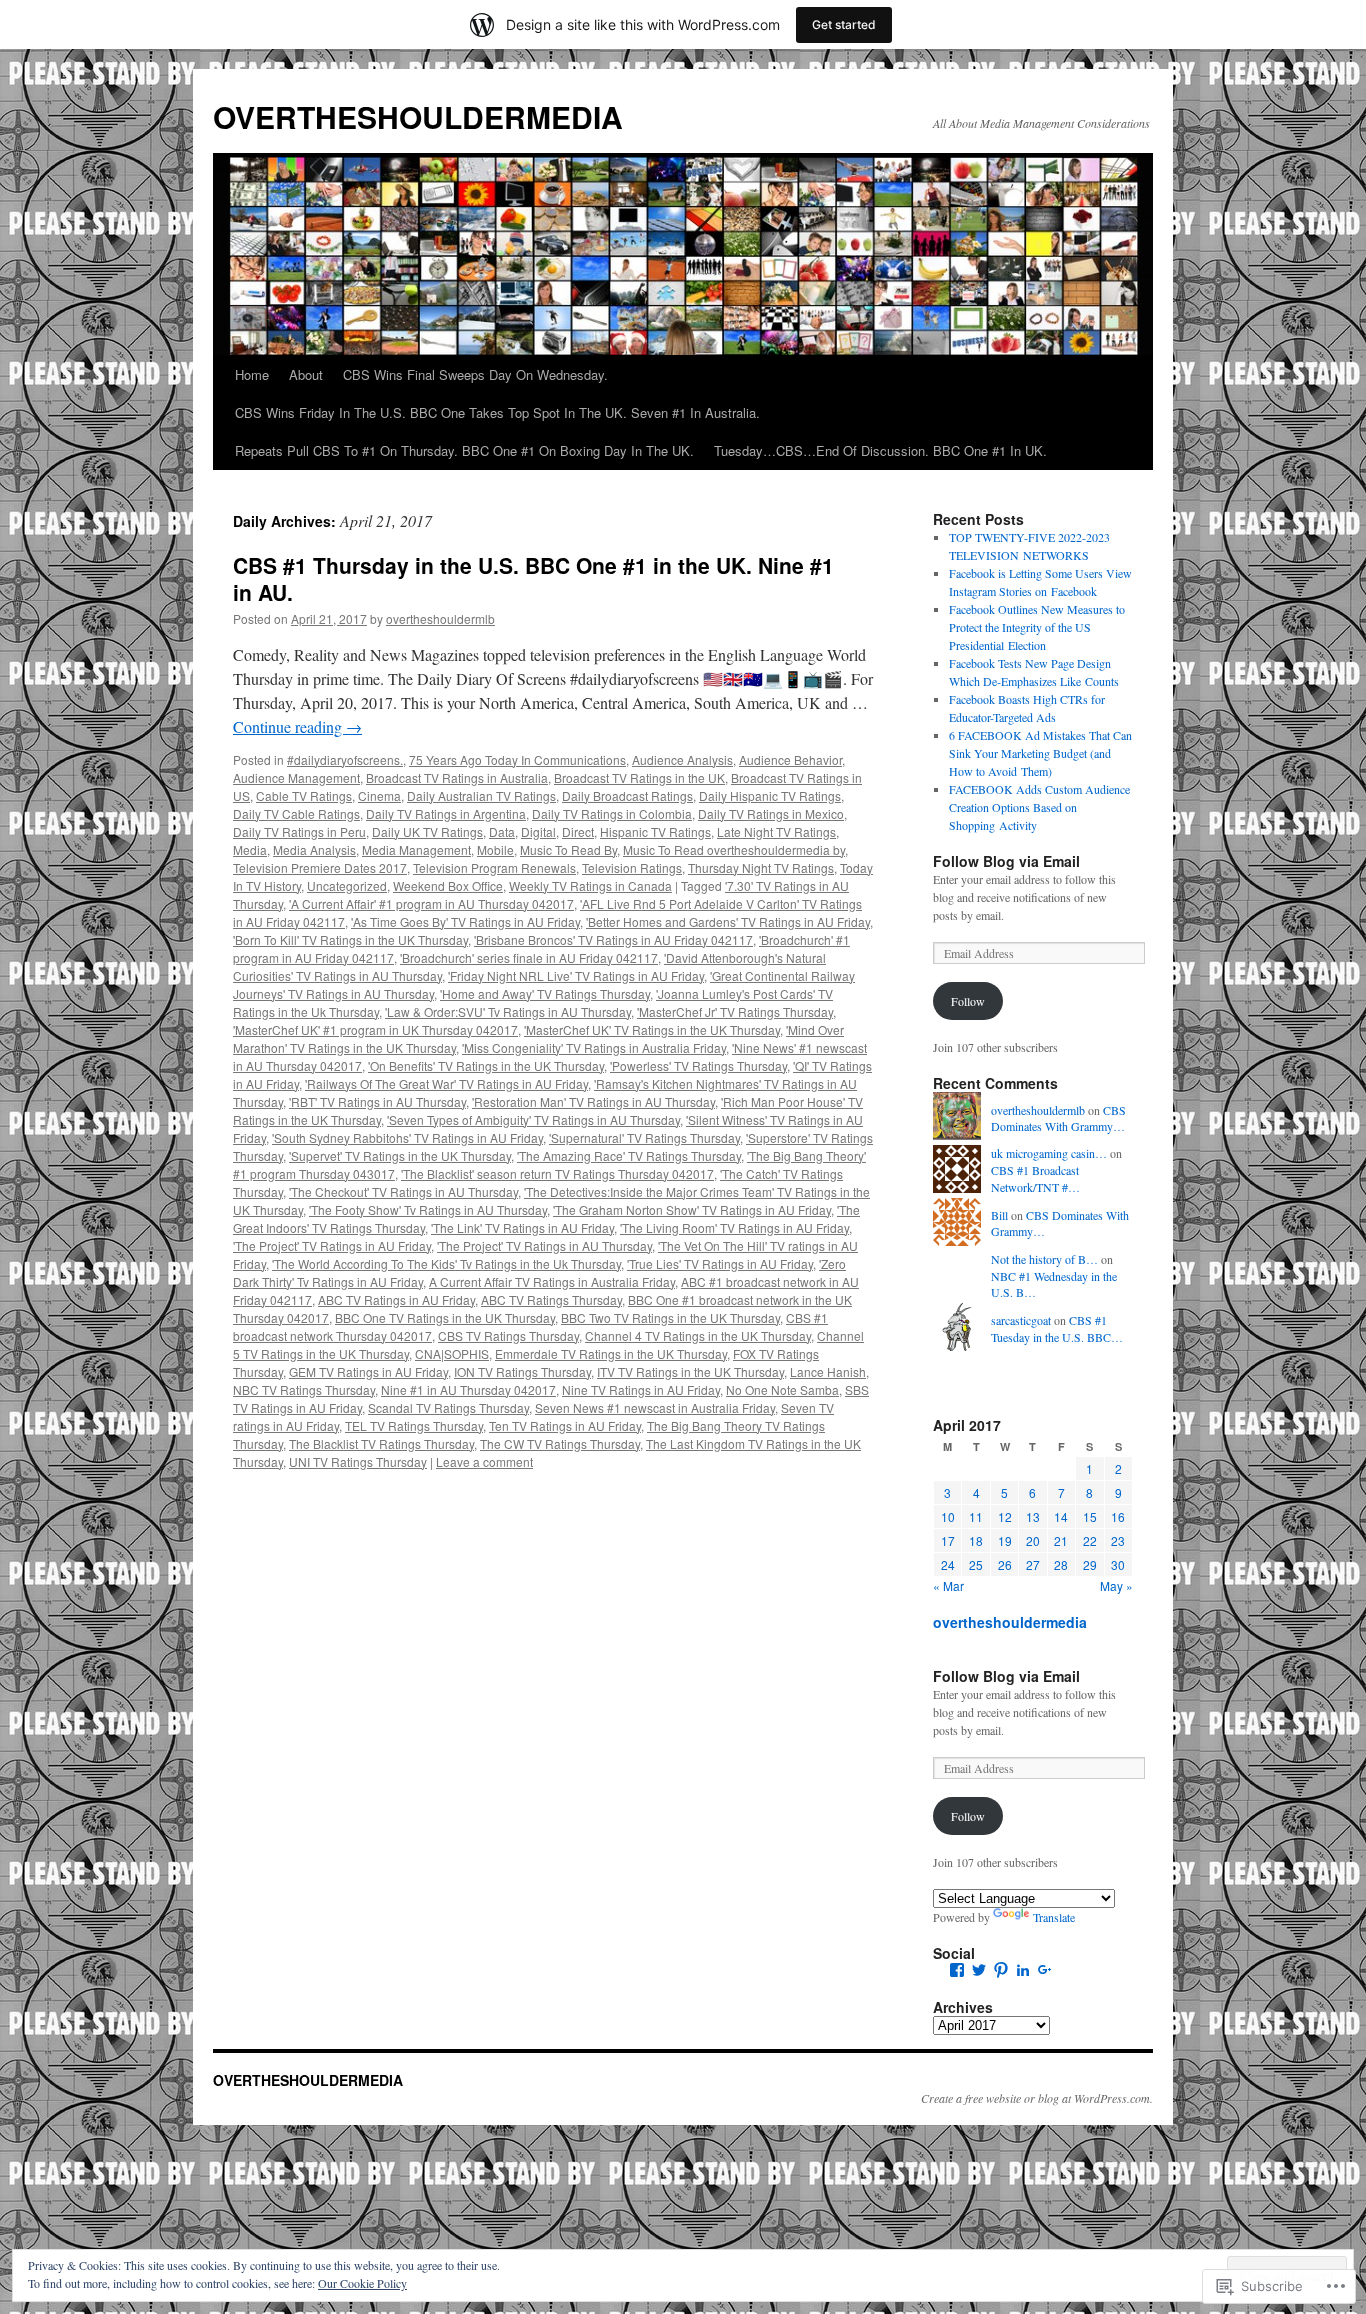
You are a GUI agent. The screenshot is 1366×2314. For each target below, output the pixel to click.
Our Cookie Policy (362, 2283)
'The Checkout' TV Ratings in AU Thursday (403, 1191)
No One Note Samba (782, 1389)
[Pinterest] (1001, 1970)
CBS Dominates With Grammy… (1058, 1118)
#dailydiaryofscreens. (345, 759)
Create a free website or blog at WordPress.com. (1037, 2098)
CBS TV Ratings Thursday (508, 1335)
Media (250, 849)
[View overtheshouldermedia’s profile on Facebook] (957, 1970)
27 (1033, 1564)
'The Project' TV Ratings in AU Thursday (544, 1245)
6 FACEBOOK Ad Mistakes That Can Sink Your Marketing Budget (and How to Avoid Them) (1040, 753)
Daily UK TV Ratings (427, 831)
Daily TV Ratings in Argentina (446, 813)
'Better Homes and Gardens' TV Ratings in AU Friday (728, 921)
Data (502, 831)
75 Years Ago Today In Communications (517, 759)
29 (1090, 1564)
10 (948, 1516)
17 (948, 1540)
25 (976, 1564)
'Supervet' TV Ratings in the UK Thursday (400, 1155)
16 (1118, 1516)
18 (976, 1540)
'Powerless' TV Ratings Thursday (698, 1065)
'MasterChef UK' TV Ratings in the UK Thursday (652, 1029)
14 (1061, 1516)
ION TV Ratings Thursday (522, 1371)
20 (1033, 1540)
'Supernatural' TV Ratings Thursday (644, 1137)
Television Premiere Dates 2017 (320, 867)
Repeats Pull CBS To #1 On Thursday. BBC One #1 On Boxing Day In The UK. (464, 450)
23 (1118, 1540)
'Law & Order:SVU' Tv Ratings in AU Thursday (508, 1011)
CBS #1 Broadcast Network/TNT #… (1035, 1178)
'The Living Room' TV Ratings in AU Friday (734, 1227)
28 (1061, 1564)
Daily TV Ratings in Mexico (771, 813)
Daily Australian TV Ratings (481, 795)
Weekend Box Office (448, 885)
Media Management (416, 849)
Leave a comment (484, 1461)
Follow (968, 1001)
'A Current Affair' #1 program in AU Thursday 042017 (431, 903)
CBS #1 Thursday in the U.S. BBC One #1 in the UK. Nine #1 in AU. (533, 578)
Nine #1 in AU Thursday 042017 (468, 1389)
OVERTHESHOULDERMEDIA (418, 116)
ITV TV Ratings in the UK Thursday (690, 1371)
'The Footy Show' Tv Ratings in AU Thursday (428, 1209)
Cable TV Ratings (304, 795)
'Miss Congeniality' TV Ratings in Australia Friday (594, 1047)
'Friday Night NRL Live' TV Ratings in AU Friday (576, 975)
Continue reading (297, 726)
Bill (999, 1215)
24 (948, 1564)
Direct (578, 831)
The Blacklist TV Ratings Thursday (381, 1443)
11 (976, 1516)
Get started (844, 24)
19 (1005, 1540)
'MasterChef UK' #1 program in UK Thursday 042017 (375, 1029)
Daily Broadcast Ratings (627, 795)
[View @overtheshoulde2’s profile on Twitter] (979, 1970)
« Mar (948, 1585)
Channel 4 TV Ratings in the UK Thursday (698, 1335)
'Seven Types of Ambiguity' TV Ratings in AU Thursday (533, 1119)
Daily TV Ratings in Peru (299, 831)
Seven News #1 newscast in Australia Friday (655, 1407)
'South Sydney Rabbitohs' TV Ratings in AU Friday (407, 1137)
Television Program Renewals (494, 867)
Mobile (495, 849)
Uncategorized (347, 885)
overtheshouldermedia (1010, 1622)
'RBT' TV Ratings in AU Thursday (377, 1101)
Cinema (379, 795)
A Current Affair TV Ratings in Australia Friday (552, 1281)
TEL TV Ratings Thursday (414, 1425)
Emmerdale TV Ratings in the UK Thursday (611, 1353)
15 (1090, 1516)
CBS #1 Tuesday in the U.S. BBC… (1057, 1328)
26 (1005, 1564)
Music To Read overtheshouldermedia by (734, 849)
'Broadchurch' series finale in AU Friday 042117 (529, 957)
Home (252, 374)
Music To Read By (568, 849)
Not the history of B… (1044, 1259)
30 (1118, 1564)
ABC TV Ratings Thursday (551, 1299)
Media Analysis (314, 849)
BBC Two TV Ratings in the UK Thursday (670, 1317)
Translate (1054, 1917)
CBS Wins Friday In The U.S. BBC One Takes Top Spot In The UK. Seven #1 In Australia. (497, 412)
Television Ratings (632, 867)
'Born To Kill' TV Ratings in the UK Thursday (350, 939)
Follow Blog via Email (1006, 861)
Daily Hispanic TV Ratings (770, 795)
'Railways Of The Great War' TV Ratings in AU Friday (446, 1083)
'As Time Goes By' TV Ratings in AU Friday (465, 921)
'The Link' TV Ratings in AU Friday (522, 1227)
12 (1005, 1516)
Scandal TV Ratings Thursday (448, 1407)
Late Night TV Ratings (776, 831)
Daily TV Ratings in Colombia (612, 813)
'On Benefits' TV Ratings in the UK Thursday (486, 1065)
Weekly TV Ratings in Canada (590, 885)
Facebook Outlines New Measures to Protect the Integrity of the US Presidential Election (1037, 627)
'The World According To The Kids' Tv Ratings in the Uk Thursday (446, 1263)
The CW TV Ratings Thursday (560, 1443)
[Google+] (1045, 1970)
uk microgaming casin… (1049, 1153)
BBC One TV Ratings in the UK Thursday (445, 1317)
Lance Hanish (828, 1371)
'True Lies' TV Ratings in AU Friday (720, 1263)
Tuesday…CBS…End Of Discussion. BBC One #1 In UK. (880, 450)
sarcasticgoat (1021, 1320)
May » (1116, 1585)
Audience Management (296, 777)
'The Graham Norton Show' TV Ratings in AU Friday (692, 1209)
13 (1033, 1516)
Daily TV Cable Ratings (296, 813)
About (306, 374)
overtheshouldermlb (440, 618)
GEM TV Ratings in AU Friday (368, 1371)
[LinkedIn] (1023, 1970)
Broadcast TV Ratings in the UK (639, 777)
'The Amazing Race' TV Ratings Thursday (629, 1155)
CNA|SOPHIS (452, 1353)
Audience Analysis (682, 759)
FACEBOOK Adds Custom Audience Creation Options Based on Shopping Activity (1039, 807)
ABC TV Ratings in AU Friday (396, 1299)
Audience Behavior (790, 759)
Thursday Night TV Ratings (761, 867)
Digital (538, 831)
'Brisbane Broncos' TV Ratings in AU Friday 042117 (613, 939)
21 (1061, 1540)
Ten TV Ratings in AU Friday (565, 1425)
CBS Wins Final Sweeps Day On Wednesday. (475, 374)
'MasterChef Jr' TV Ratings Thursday (735, 1011)
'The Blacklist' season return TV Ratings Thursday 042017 (557, 1173)
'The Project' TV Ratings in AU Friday (332, 1245)
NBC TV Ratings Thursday (304, 1389)
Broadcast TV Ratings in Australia (457, 777)
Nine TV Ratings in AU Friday (641, 1389)
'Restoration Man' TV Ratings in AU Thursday (593, 1101)
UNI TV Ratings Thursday (358, 1461)
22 (1090, 1540)
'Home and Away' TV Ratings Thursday (545, 993)
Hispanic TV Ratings (655, 831)
